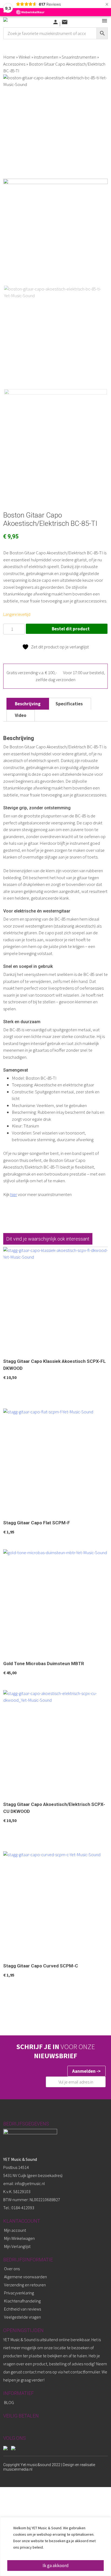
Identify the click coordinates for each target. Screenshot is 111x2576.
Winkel (25, 57)
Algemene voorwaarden (25, 2277)
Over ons (12, 2269)
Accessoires (14, 64)
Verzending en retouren (25, 2285)
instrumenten (46, 57)
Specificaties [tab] (69, 704)
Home (9, 57)
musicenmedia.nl (18, 2469)
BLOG (9, 2402)
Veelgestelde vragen (22, 2317)
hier (14, 1194)
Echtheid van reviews (22, 2309)
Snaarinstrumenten (79, 57)
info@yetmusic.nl (30, 2183)
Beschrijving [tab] (28, 704)
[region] (55, 2547)
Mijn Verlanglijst (17, 2246)
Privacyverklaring (19, 2293)
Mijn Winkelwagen (19, 2238)
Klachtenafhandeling (22, 2301)
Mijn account (15, 2230)
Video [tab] (21, 715)
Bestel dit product (71, 629)
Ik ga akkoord (56, 2566)
